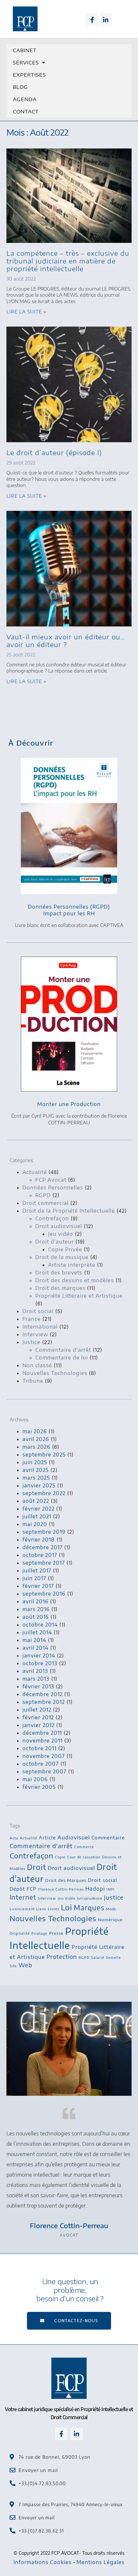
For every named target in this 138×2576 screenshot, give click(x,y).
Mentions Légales (100, 2562)
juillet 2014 (37, 1632)
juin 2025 (35, 1462)
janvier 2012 (39, 1725)
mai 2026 (35, 1431)
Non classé (37, 1365)
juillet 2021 (37, 1516)
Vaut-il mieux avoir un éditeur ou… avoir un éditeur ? (66, 640)
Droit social (38, 1311)
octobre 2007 (41, 1764)
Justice (31, 1342)
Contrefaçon (52, 1218)
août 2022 (36, 1501)
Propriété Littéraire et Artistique (79, 1296)
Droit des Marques (66, 1880)
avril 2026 (36, 1439)
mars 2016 (36, 1609)
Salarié (98, 1957)
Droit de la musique (62, 1257)
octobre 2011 (39, 1748)
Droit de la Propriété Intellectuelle (69, 1211)
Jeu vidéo (61, 1234)
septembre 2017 (44, 1563)
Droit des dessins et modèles (75, 1280)
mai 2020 (35, 1524)
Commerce (84, 1847)
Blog (20, 87)
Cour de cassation (84, 1857)
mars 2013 (36, 1679)
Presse (56, 1933)
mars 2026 (36, 1447)
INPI (111, 1889)
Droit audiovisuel (59, 1226)
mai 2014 (34, 1640)
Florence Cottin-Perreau (61, 1889)
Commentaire (108, 1837)
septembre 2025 (44, 1455)
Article (47, 1837)
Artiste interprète (72, 1265)
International (40, 1327)
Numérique (110, 1920)
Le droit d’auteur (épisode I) (54, 452)
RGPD (43, 1195)
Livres (54, 1909)
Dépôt (17, 1889)
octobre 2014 (40, 1625)
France (32, 1319)
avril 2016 (35, 1601)
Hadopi (95, 1889)
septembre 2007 (44, 1771)
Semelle (113, 1957)
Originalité (20, 1933)
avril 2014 (35, 1648)
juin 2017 (34, 1578)
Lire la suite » (26, 312)
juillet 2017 (37, 1570)
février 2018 (39, 1540)
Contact (26, 111)
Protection (62, 1957)
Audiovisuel (74, 1837)
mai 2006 (35, 1779)
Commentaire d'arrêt (63, 1350)
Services (26, 62)
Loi (67, 1907)
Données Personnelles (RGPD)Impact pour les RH (69, 910)
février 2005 (39, 1787)
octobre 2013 (40, 1663)
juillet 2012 (37, 1710)
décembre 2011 (42, 1733)
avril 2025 (36, 1470)
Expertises (29, 75)
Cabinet (25, 50)
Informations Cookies (43, 2562)
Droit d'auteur (55, 1242)
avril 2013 (35, 1671)
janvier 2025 (39, 1485)
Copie (60, 1857)
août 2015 (36, 1617)
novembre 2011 (43, 1741)
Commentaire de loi (62, 1358)
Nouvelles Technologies (55, 1373)
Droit (37, 1867)
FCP (32, 1889)
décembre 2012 (43, 1694)
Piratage (39, 1933)
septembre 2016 (44, 1594)
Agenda (25, 99)
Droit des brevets (59, 1273)
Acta (14, 1838)
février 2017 (38, 1586)
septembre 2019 (44, 1532)
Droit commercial (46, 1203)
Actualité (35, 1172)
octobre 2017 (40, 1555)
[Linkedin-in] (106, 20)
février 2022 (39, 1509)
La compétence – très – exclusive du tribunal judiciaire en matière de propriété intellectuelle (68, 261)
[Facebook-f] (92, 20)
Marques (89, 1908)
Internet (23, 1897)
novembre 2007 (44, 1756)
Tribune (33, 1381)
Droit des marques (60, 1288)
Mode (111, 1909)
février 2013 (38, 1686)
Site (13, 1966)
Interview (35, 1334)
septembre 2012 (44, 1702)
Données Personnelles (53, 1188)
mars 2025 (36, 1478)
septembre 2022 (44, 1493)
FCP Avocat (51, 1180)
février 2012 (38, 1717)
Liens (41, 1909)
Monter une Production (69, 1104)
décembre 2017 (43, 1547)
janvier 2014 (39, 1655)
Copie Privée (65, 1249)
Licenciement (22, 1909)
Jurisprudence (90, 1898)
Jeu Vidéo (67, 1898)
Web (26, 1965)
